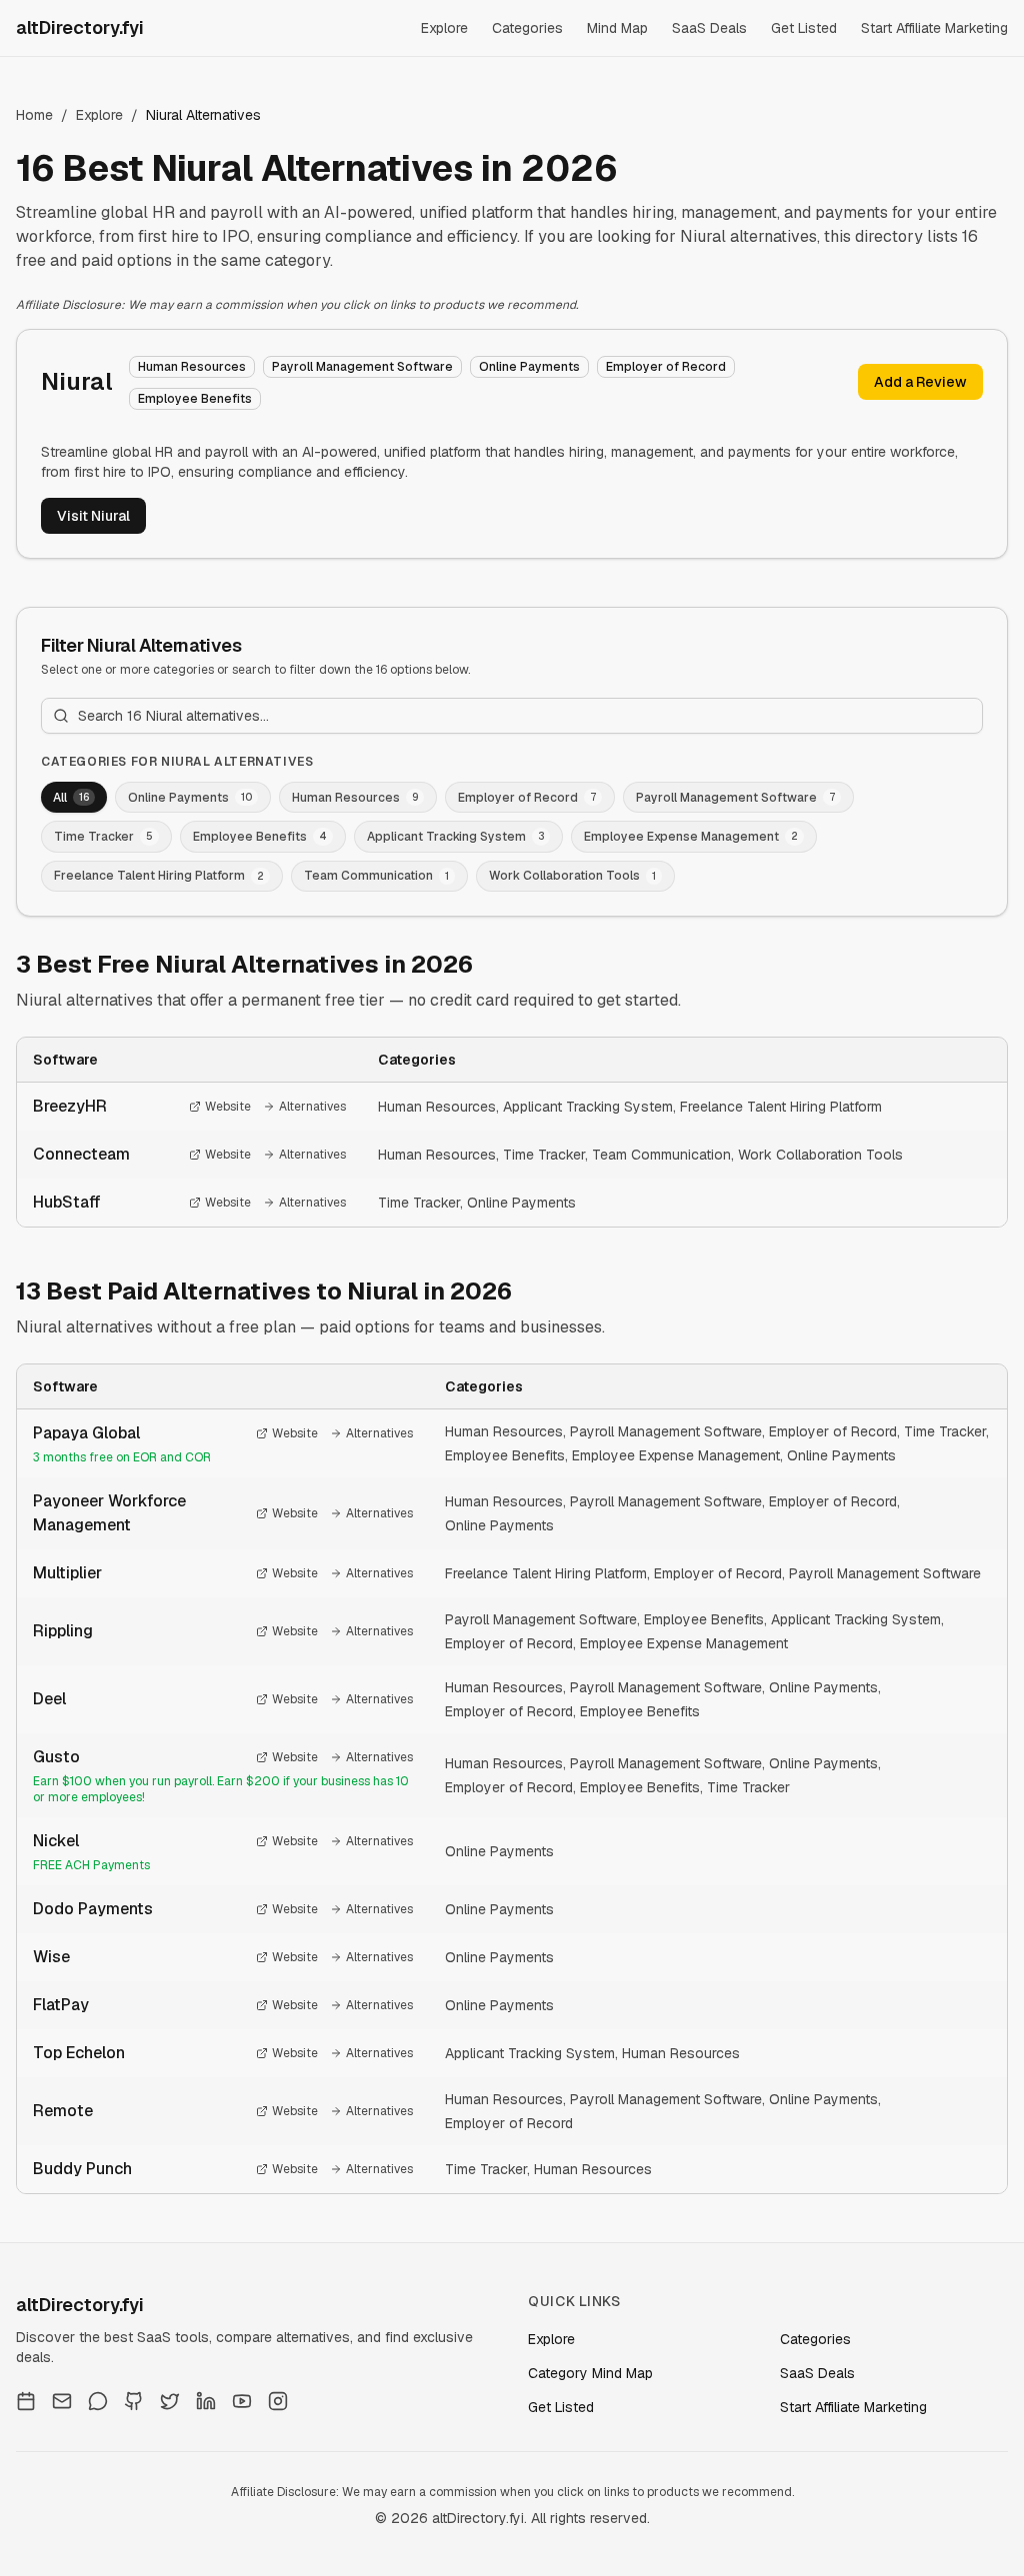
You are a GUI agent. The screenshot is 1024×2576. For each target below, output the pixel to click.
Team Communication (661, 1155)
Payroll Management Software (666, 1431)
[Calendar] (26, 2401)
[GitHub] (134, 2401)
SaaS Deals (709, 28)
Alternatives (312, 1107)
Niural (77, 381)
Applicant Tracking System (588, 1107)
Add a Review (920, 382)
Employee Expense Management (676, 1455)
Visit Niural (93, 516)
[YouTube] (242, 2401)
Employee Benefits (505, 1455)
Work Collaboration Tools (820, 1155)
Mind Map (617, 28)
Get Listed (804, 28)
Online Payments (521, 1203)
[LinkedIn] (206, 2401)
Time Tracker (544, 1155)
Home (34, 115)
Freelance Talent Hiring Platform (781, 1107)
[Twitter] (170, 2401)
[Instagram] (278, 2401)
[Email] (62, 2401)
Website (228, 1107)
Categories (527, 28)
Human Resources (437, 1107)
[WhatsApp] (98, 2401)
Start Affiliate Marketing (934, 28)
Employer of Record (833, 1431)
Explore (444, 28)
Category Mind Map (590, 2373)
